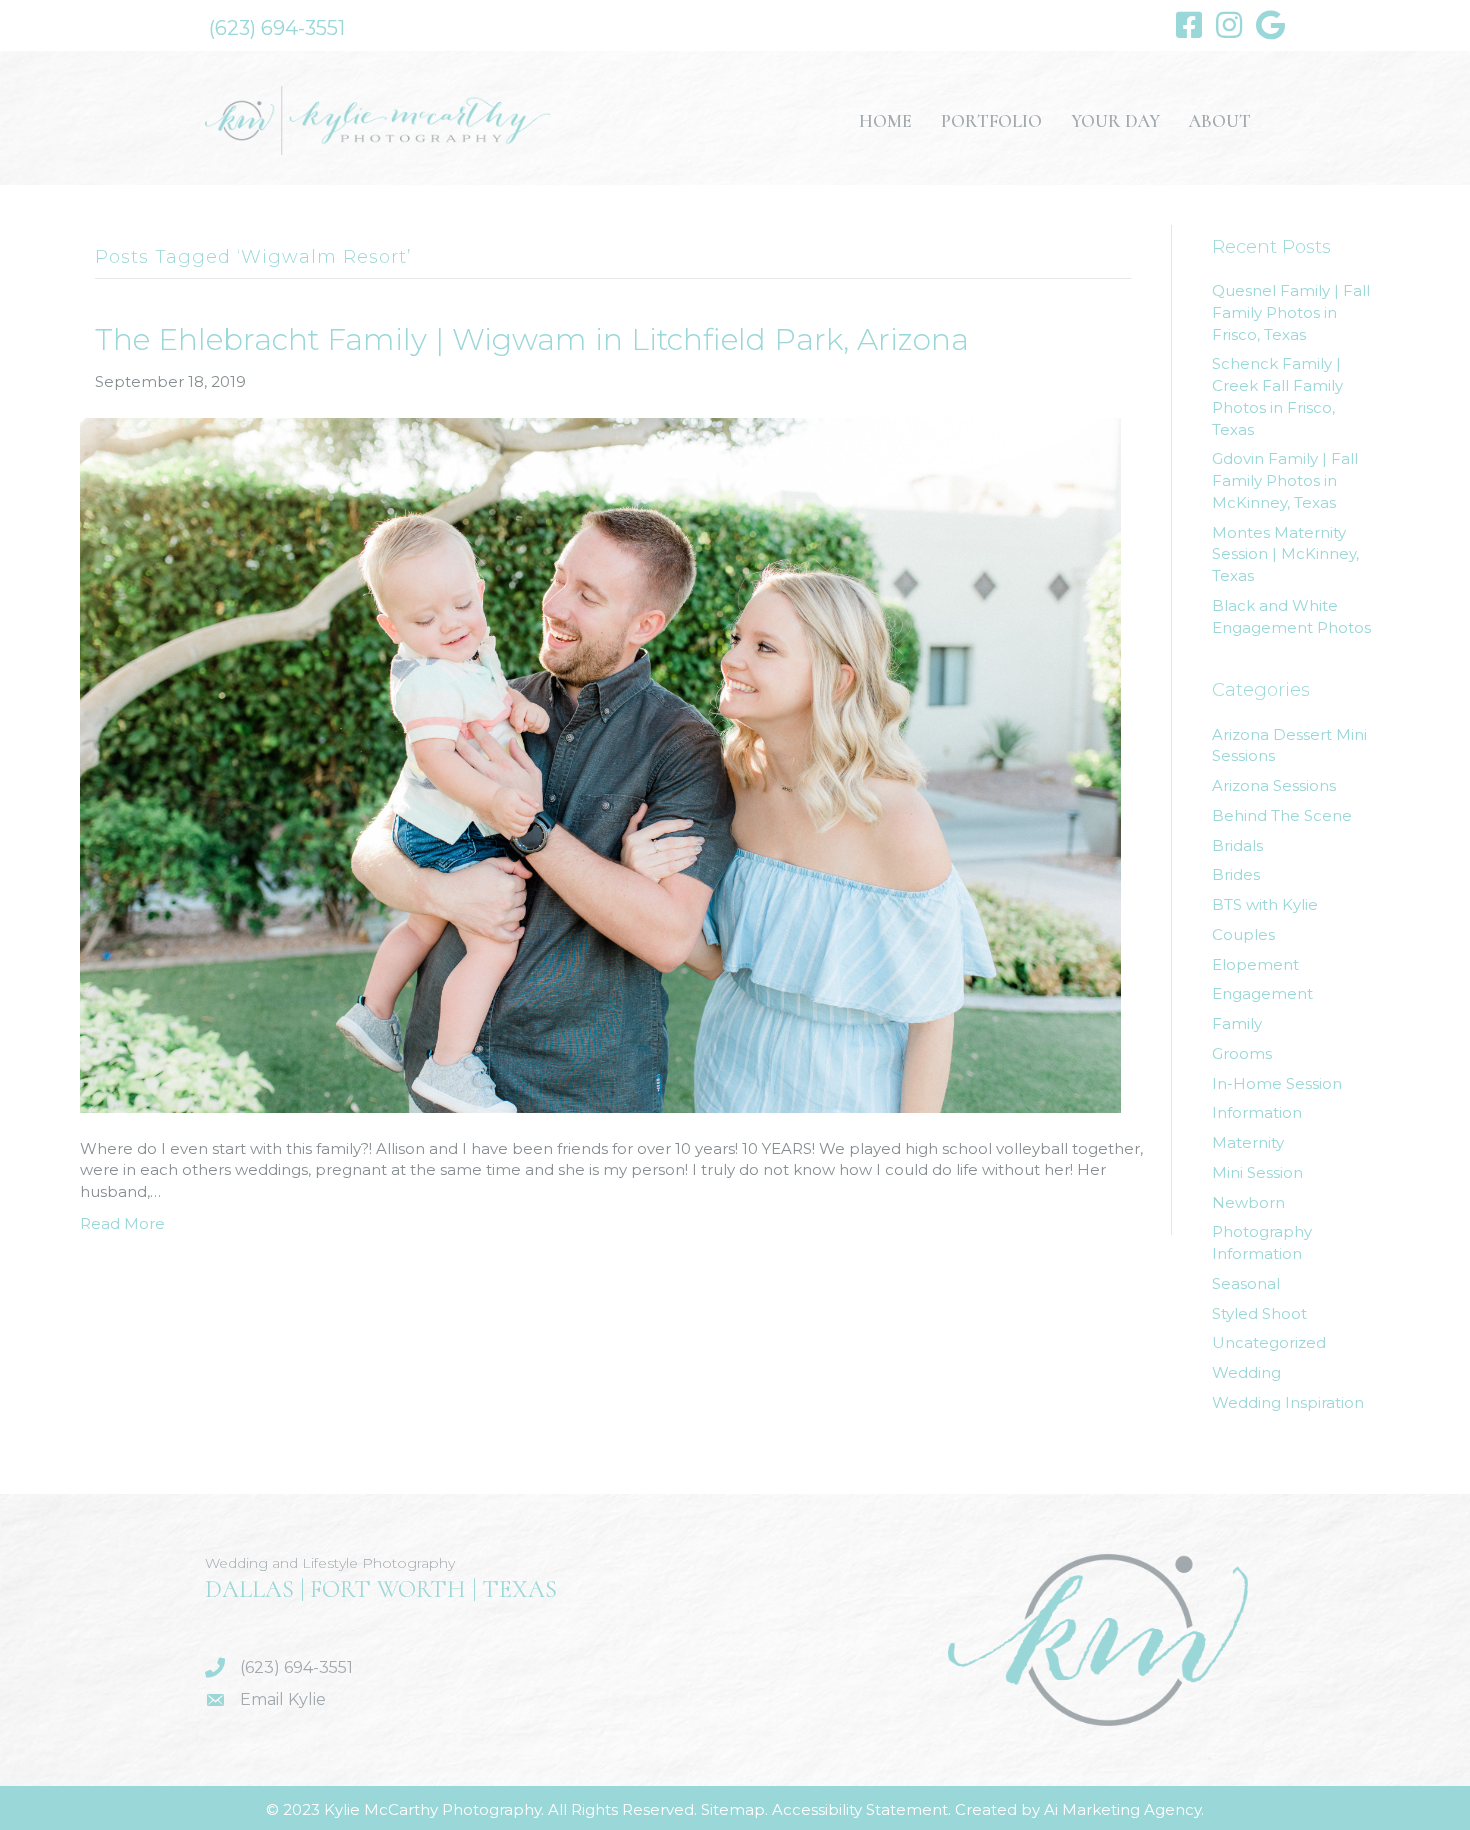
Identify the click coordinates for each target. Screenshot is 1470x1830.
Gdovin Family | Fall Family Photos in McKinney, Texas (1285, 480)
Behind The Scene (1282, 815)
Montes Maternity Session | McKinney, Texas (1285, 554)
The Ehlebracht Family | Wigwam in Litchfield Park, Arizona (532, 339)
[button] (277, 28)
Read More (122, 1223)
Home (885, 121)
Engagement (1262, 993)
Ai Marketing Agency (1122, 1809)
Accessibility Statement (860, 1809)
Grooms (1242, 1053)
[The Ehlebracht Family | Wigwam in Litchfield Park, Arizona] (600, 763)
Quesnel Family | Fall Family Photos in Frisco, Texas (1291, 312)
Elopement (1255, 964)
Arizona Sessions (1274, 785)
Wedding (1246, 1372)
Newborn (1248, 1202)
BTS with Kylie (1265, 904)
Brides (1236, 874)
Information (1257, 1112)
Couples (1243, 934)
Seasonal (1246, 1283)
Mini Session (1257, 1172)
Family (1237, 1023)
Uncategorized (1269, 1342)
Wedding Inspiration (1288, 1402)
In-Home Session (1277, 1083)
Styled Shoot (1259, 1313)
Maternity (1248, 1142)
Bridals (1237, 845)
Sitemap (733, 1809)
